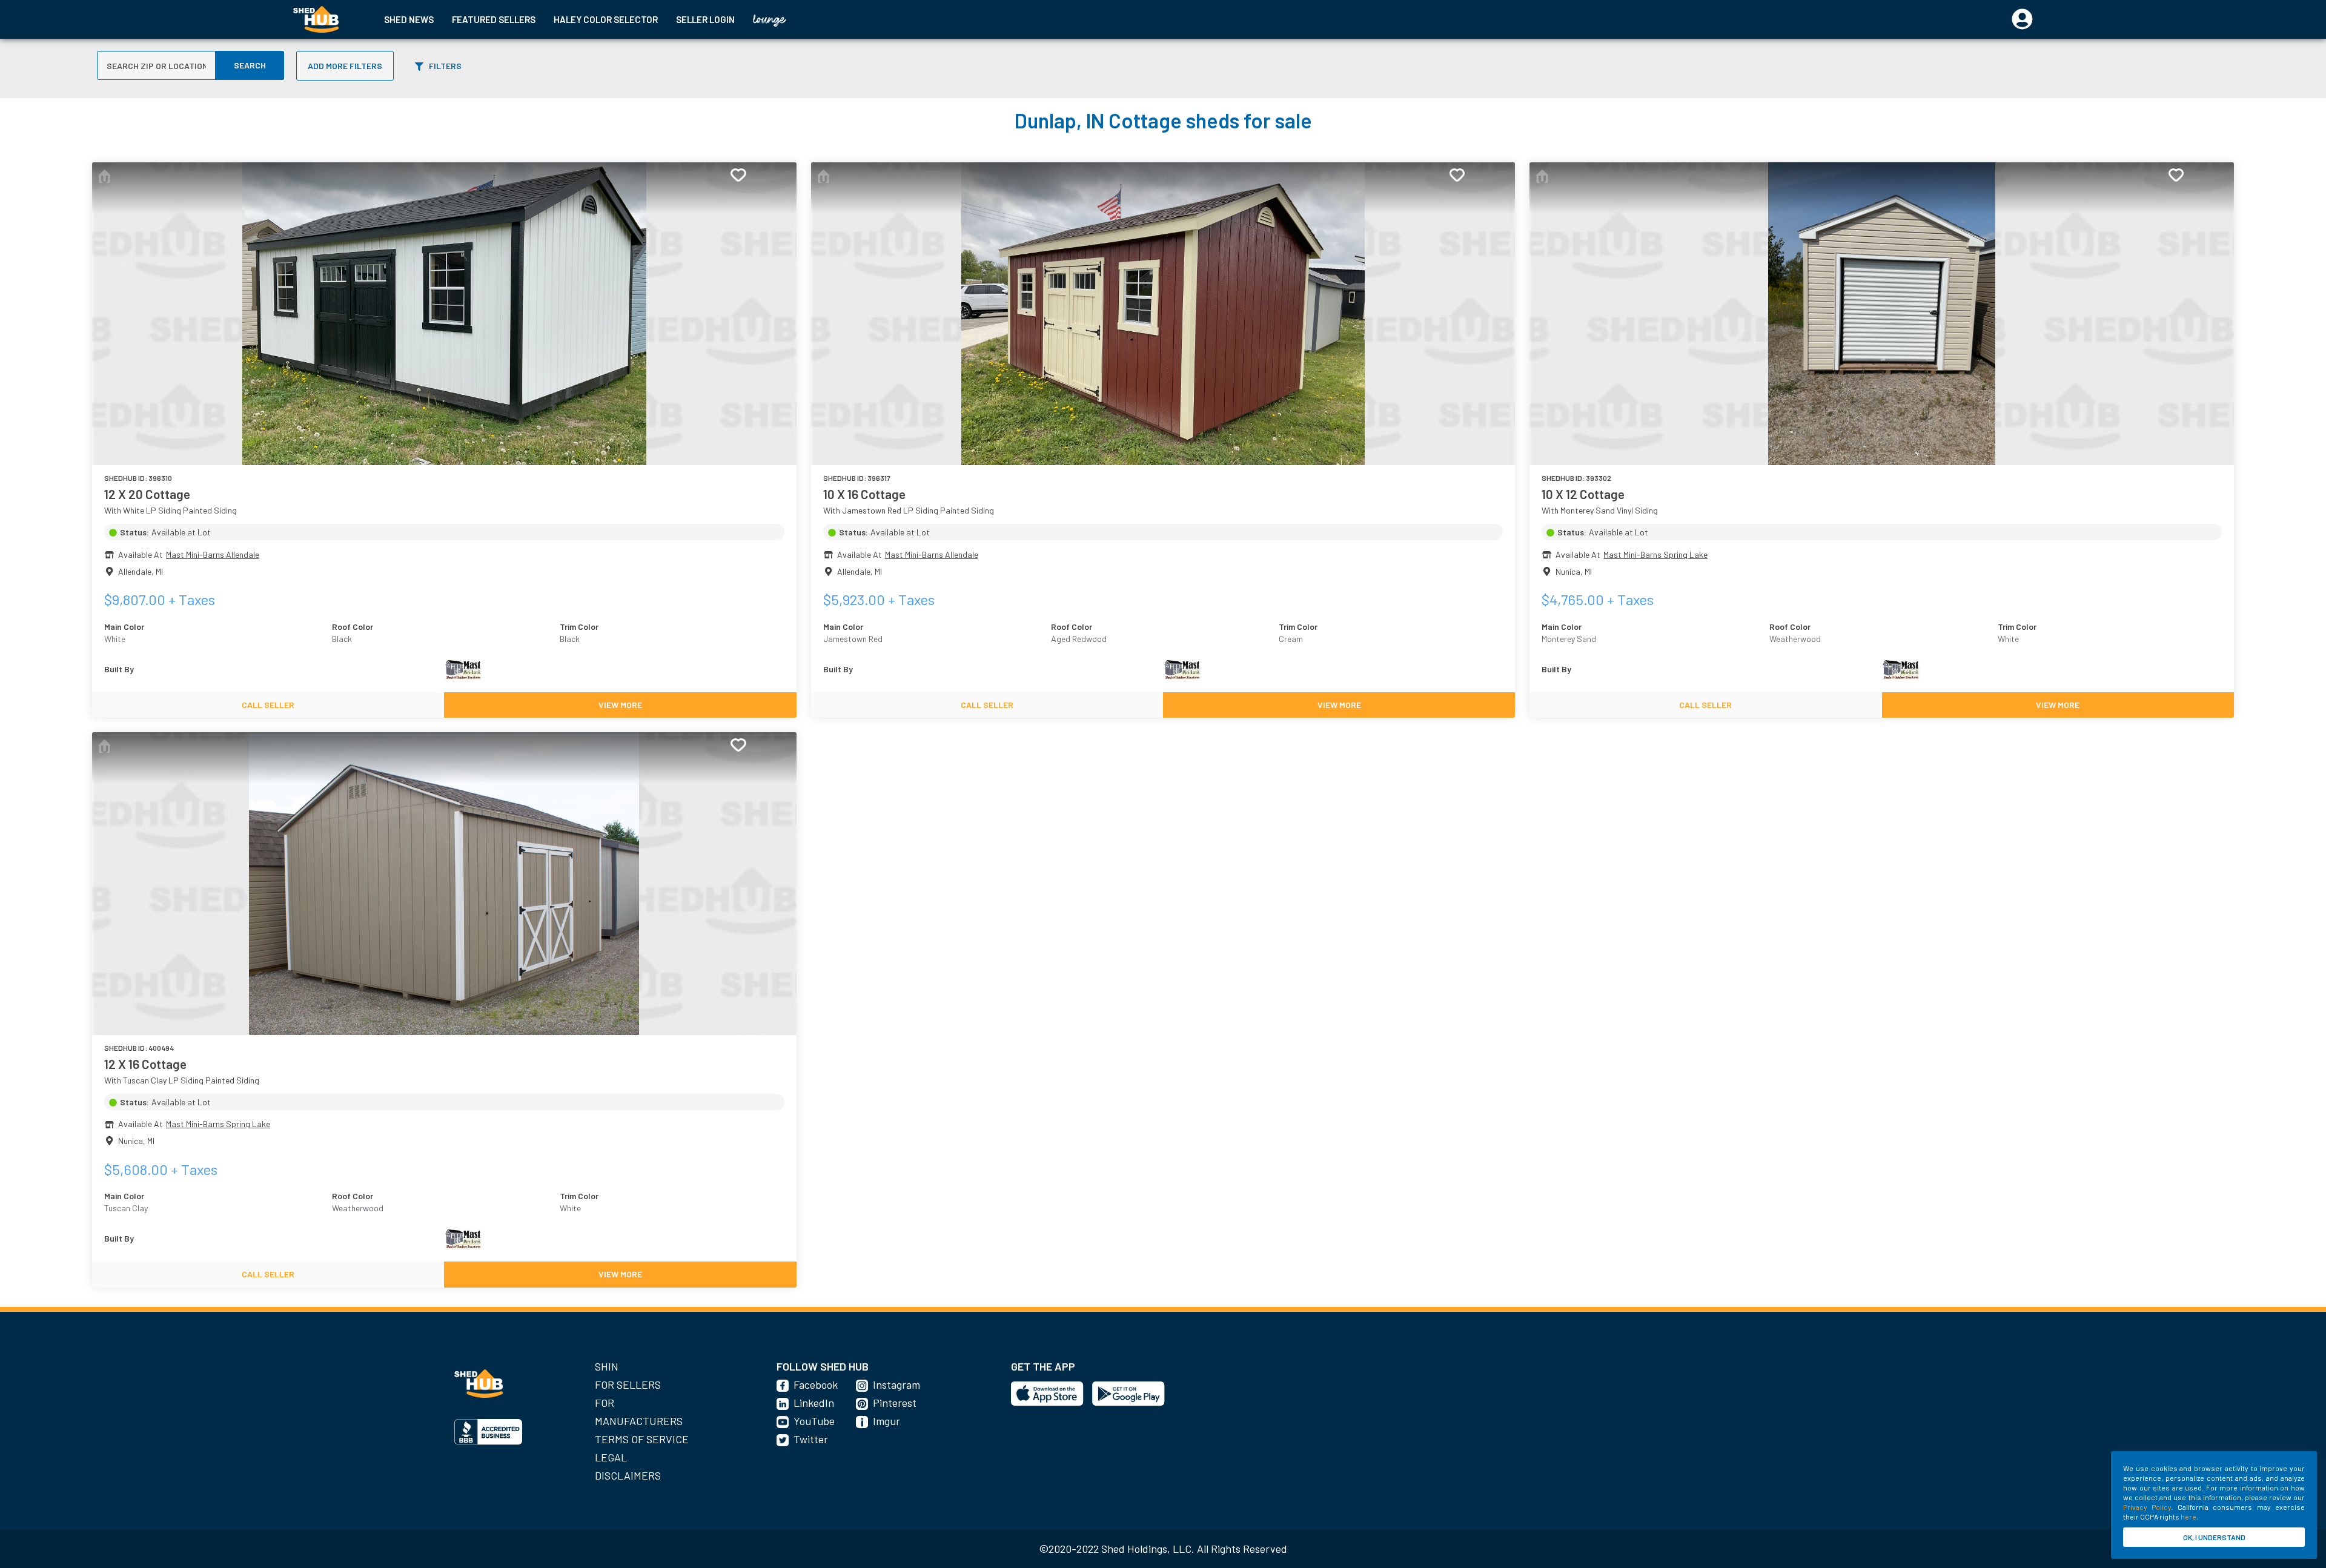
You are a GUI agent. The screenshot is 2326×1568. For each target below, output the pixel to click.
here (2188, 1517)
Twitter (811, 1439)
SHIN (607, 1366)
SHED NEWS (409, 19)
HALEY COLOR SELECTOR (606, 19)
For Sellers (628, 1384)
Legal (611, 1457)
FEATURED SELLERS (494, 19)
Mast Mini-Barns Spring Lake (1655, 554)
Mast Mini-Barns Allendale (213, 554)
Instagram (896, 1384)
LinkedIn (814, 1403)
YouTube (814, 1421)
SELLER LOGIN (705, 19)
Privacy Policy (2147, 1507)
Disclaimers (628, 1475)
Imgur (886, 1421)
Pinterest (895, 1403)
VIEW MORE (620, 705)
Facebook (816, 1384)
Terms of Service (642, 1439)
